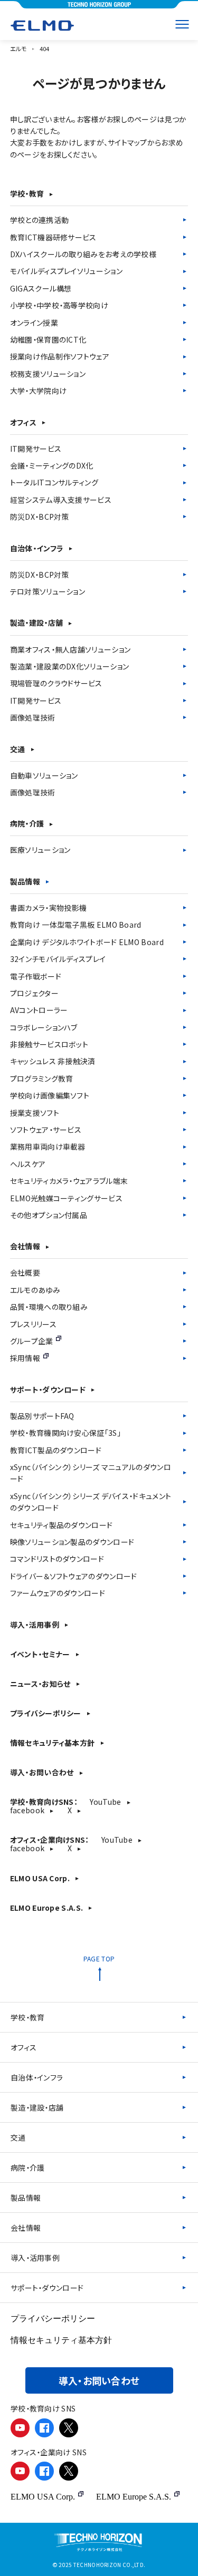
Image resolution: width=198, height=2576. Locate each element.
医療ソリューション (40, 850)
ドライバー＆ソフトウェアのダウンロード (74, 1576)
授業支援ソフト (35, 1113)
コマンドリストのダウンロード (57, 1559)
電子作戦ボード (36, 976)
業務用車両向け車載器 (48, 1146)
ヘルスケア (28, 1164)
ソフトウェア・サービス (46, 1130)
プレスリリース (33, 1324)
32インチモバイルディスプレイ (58, 959)
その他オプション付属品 (49, 1215)
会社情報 (25, 1246)
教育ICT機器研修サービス (53, 237)
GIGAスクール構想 (41, 288)
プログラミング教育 (42, 1078)
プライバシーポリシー (46, 1713)
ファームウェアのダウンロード (58, 1593)
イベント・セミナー (40, 1654)
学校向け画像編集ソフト (50, 1095)
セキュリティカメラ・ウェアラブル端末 (69, 1181)
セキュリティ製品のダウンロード (62, 1525)
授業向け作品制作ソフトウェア (60, 356)
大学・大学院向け (38, 391)
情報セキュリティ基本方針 (53, 1743)
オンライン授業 (34, 323)
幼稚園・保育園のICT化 (48, 339)
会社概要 (25, 1272)
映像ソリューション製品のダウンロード (72, 1542)
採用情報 (25, 1358)
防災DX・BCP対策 (40, 517)
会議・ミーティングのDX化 (52, 465)
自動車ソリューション (44, 775)
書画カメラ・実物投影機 (48, 908)
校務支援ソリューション (48, 374)
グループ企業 (32, 1341)
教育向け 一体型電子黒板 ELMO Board (76, 925)
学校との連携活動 (39, 220)
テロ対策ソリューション (48, 591)
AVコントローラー (39, 1010)
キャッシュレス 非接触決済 (53, 1061)
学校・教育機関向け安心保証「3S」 (65, 1433)
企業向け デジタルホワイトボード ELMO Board (87, 942)
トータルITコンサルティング (54, 482)
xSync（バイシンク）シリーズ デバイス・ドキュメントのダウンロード (91, 1502)
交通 (18, 749)
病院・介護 (27, 823)
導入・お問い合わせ (42, 1772)
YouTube (105, 1802)
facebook (27, 1810)
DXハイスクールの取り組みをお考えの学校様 (83, 254)
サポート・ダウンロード (48, 1389)
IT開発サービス (36, 449)
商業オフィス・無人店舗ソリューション (70, 649)
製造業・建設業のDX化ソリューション (69, 666)
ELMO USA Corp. (40, 1878)
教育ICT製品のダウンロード (56, 1450)
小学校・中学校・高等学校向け (59, 305)
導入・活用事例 (35, 1625)
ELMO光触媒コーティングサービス (66, 1198)
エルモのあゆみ (35, 1290)
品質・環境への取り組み (49, 1307)
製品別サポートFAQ (42, 1416)
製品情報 (25, 881)
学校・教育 (27, 193)
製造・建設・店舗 (36, 623)
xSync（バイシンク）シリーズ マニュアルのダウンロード (91, 1473)
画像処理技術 (33, 717)
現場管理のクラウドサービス (56, 683)
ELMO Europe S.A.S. (46, 1908)
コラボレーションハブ (44, 1027)
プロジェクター (34, 993)
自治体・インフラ (37, 548)
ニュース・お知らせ (40, 1684)
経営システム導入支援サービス (61, 500)
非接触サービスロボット (49, 1044)
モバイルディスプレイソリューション (66, 271)
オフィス (23, 422)
